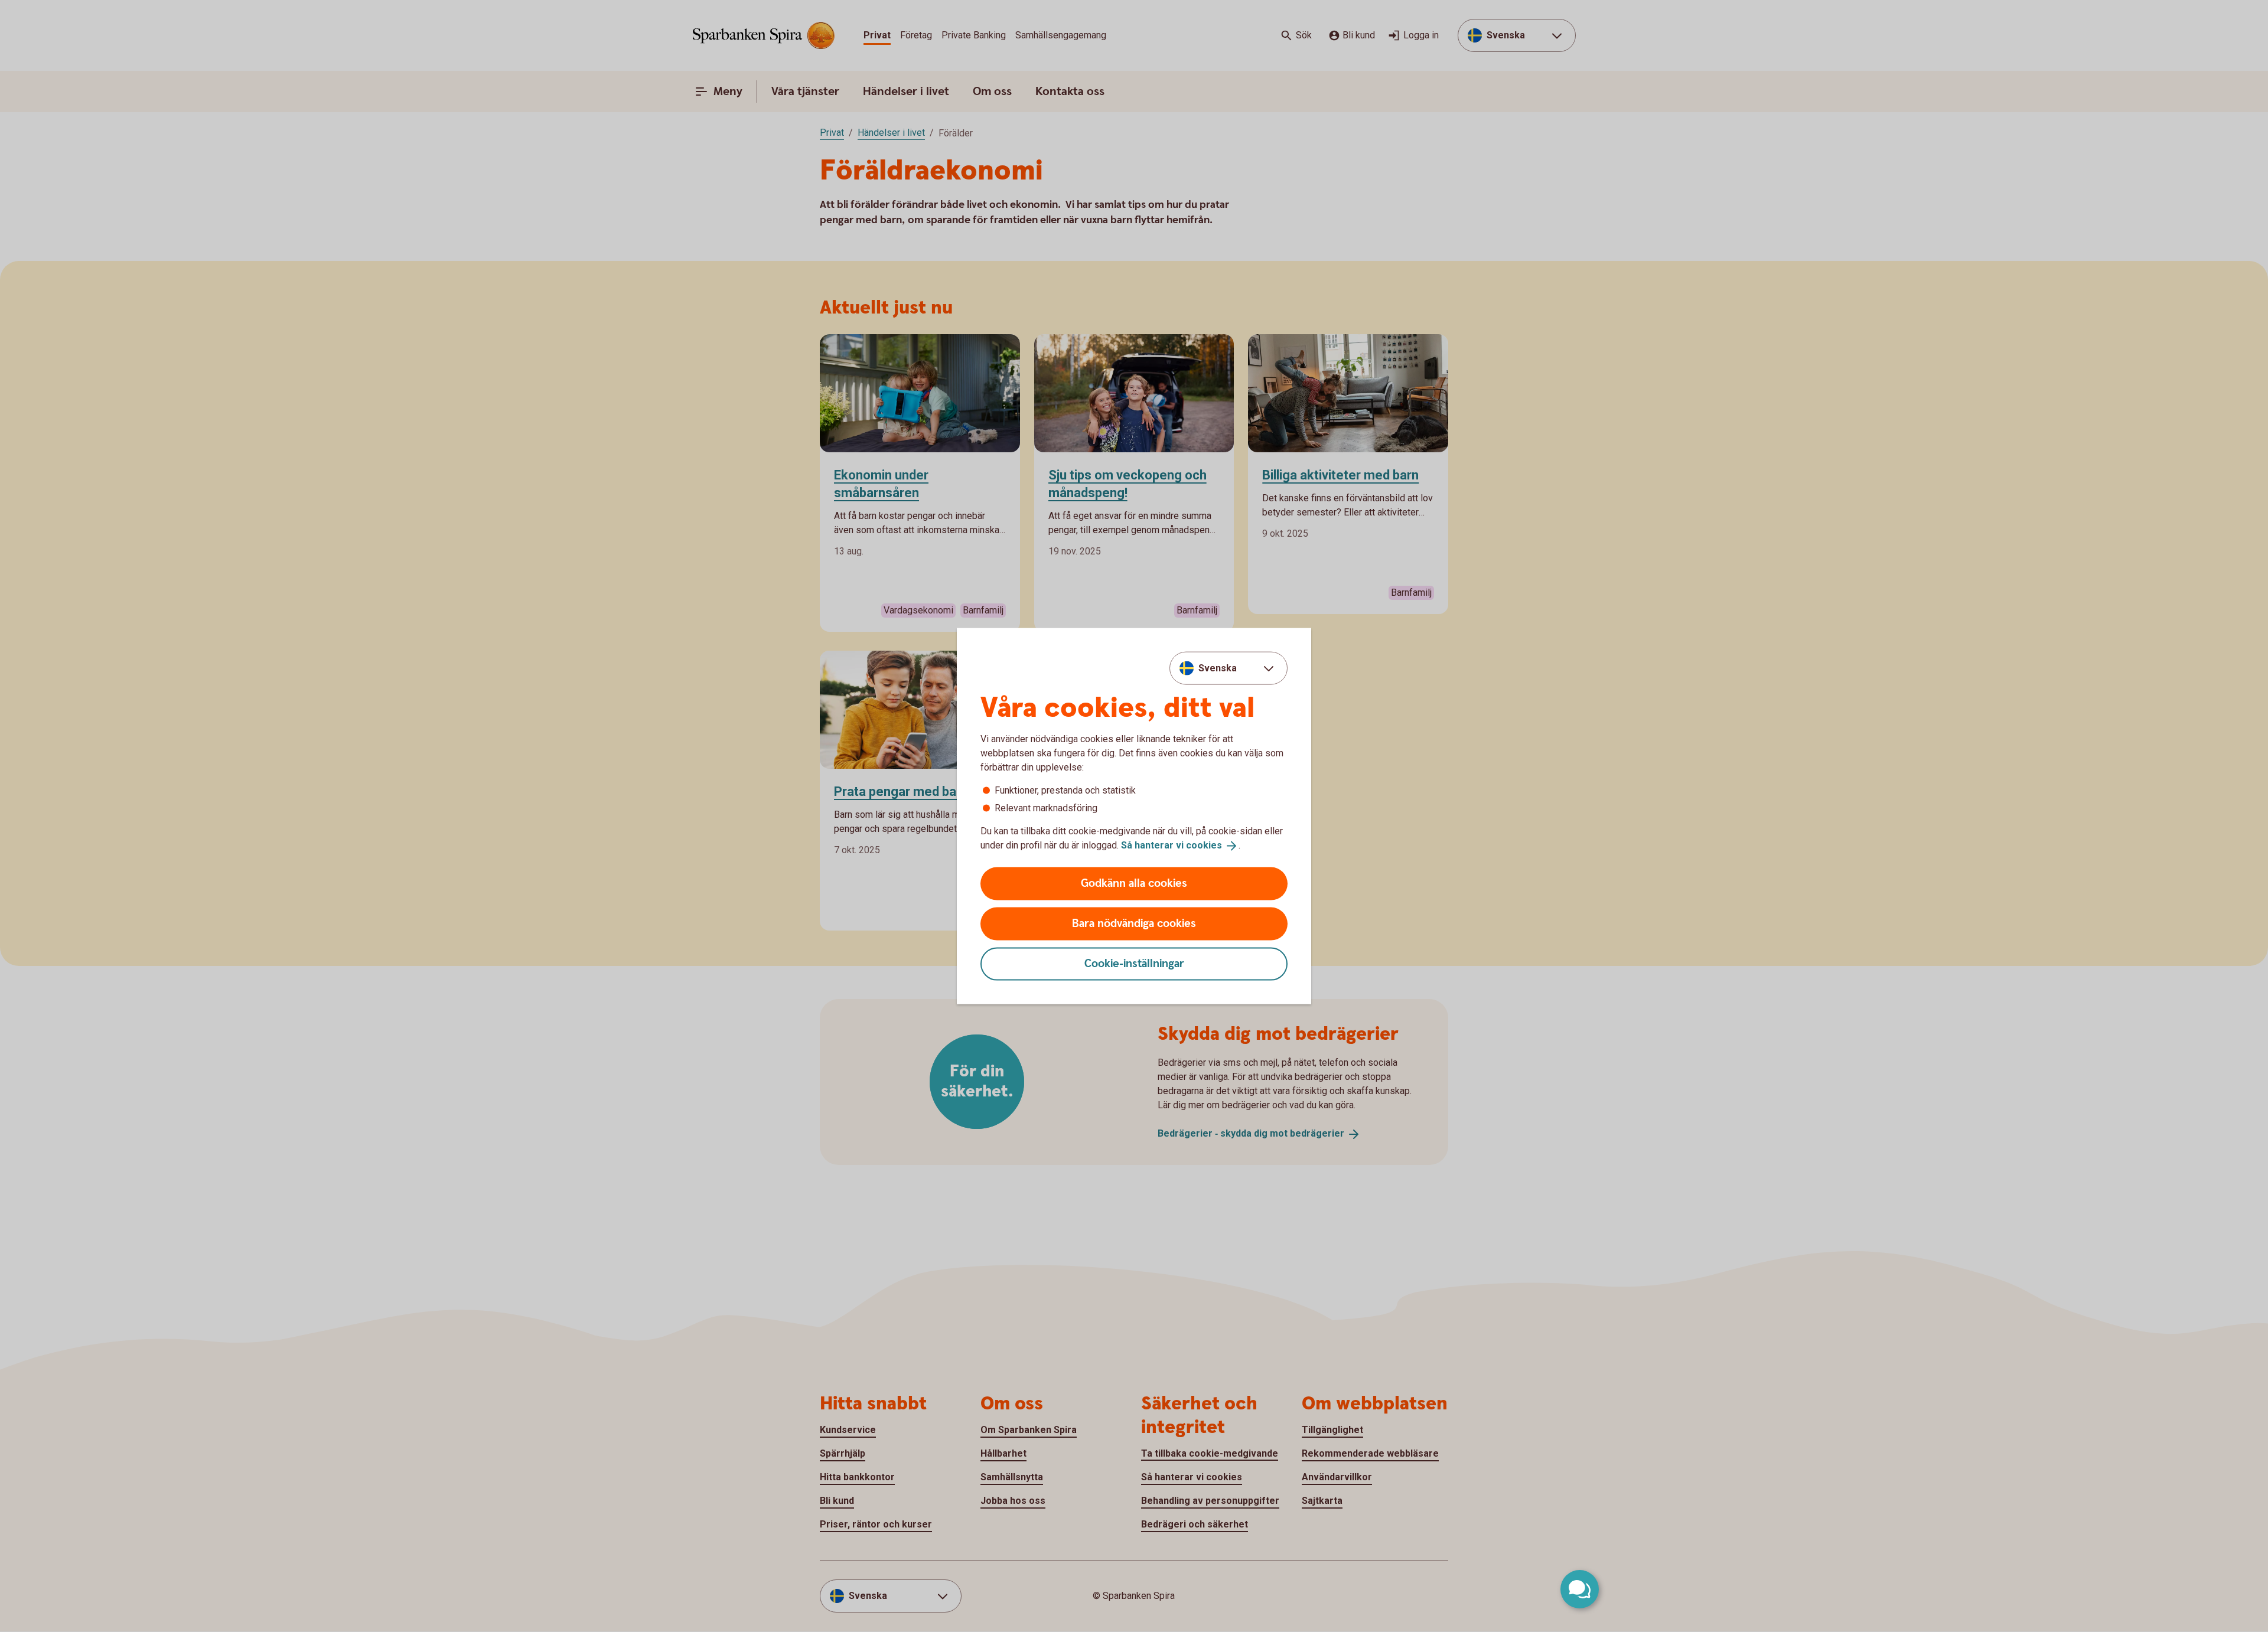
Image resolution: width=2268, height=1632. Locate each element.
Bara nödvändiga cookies (1134, 923)
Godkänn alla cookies (1134, 883)
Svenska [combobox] (1218, 668)
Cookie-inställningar (1134, 963)
